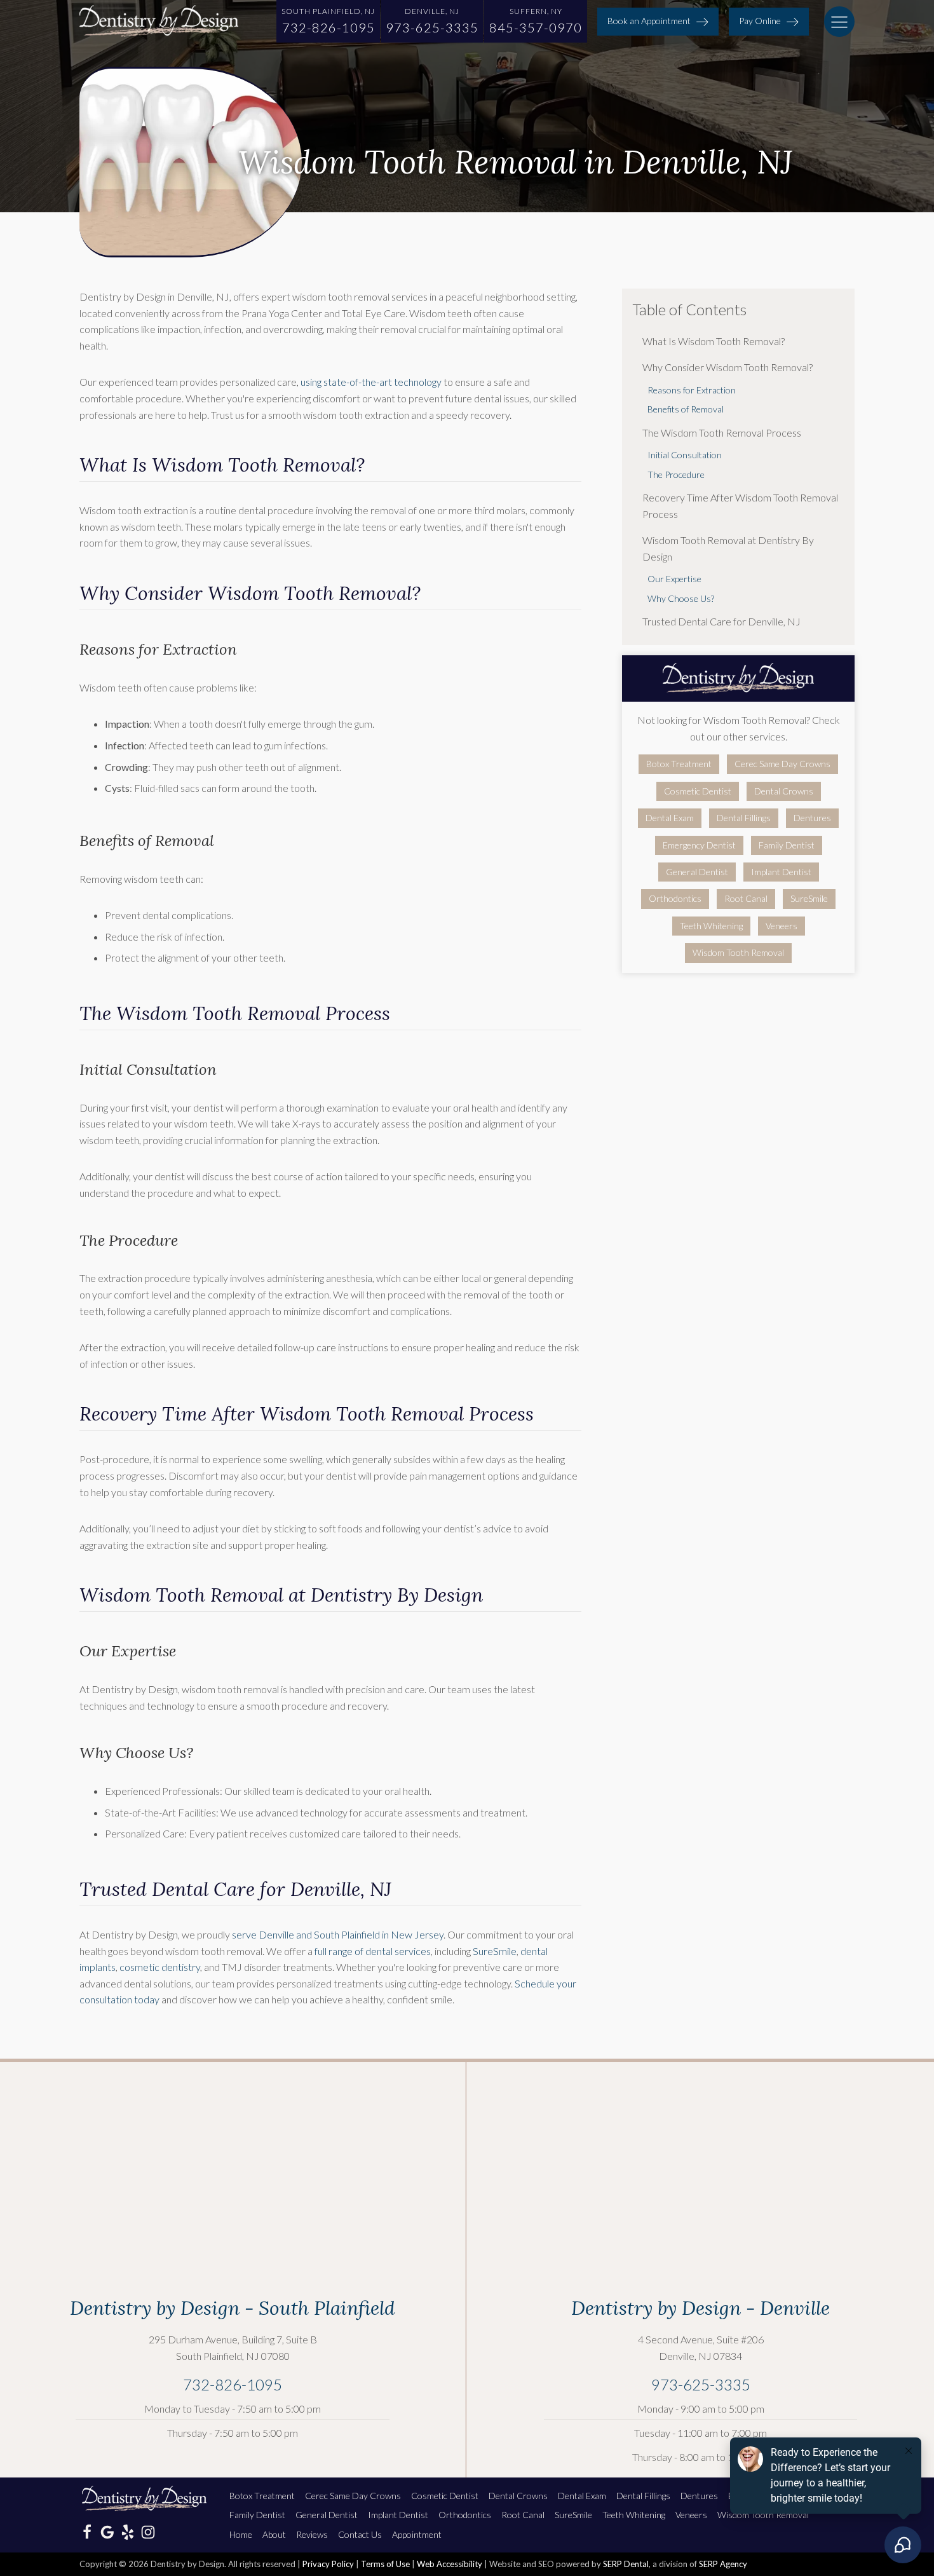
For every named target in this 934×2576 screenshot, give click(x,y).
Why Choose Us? (681, 598)
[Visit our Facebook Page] (87, 2532)
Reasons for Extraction (692, 390)
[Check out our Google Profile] (107, 2532)
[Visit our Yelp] (128, 2532)
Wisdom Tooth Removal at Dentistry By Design (728, 548)
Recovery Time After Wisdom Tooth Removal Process (740, 506)
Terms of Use (385, 2564)
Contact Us (360, 2534)
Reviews (312, 2534)
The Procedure (676, 474)
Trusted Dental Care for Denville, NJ (721, 621)
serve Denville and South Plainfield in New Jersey (338, 1934)
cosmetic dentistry (160, 1967)
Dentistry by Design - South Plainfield (233, 2308)
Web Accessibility (450, 2564)
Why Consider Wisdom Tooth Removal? (728, 367)
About (274, 2534)
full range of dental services (373, 1951)
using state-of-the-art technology (371, 382)
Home (241, 2534)
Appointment (417, 2534)
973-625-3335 (701, 2384)
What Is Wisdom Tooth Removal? (714, 341)
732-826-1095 (233, 2384)
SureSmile (495, 1951)
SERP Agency (723, 2564)
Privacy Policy (328, 2564)
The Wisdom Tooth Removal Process (722, 433)
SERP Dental (626, 2564)
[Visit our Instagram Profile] (148, 2532)
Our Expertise (674, 579)
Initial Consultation (685, 455)
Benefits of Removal (686, 409)
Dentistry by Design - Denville (700, 2308)
